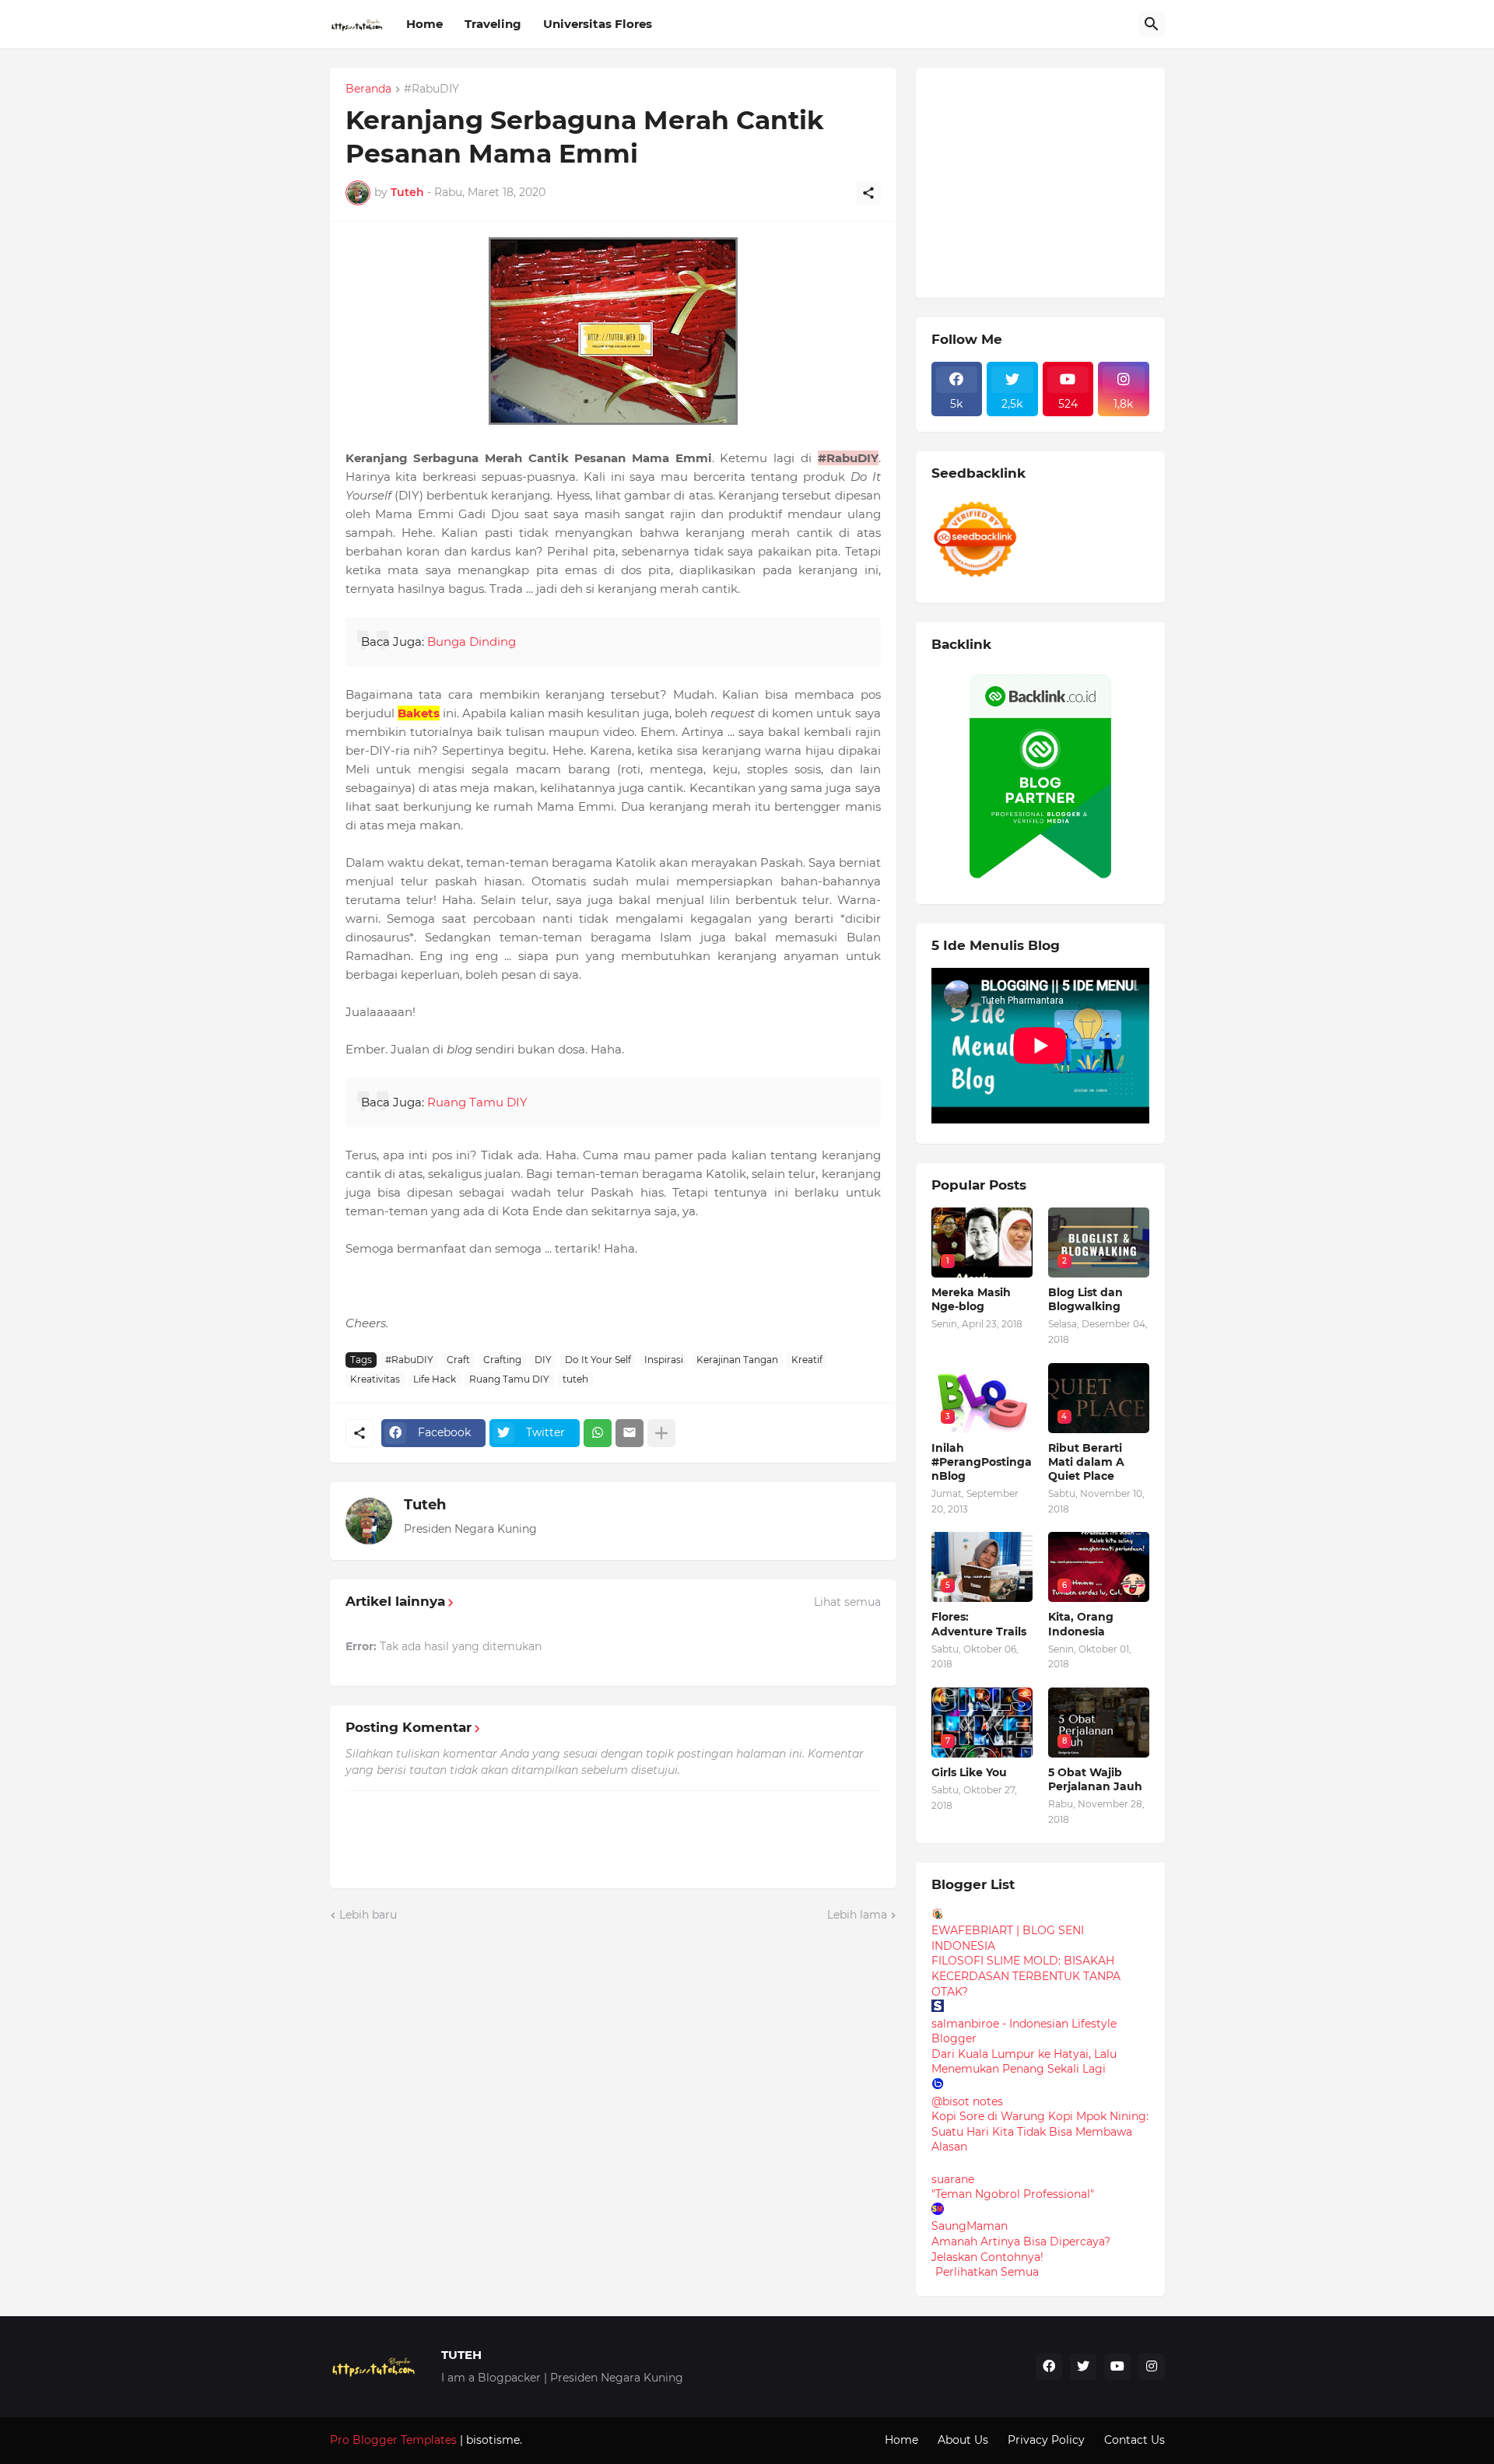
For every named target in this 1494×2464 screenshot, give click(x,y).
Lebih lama (857, 1915)
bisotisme (491, 2440)
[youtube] (1117, 2367)
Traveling (493, 24)
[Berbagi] (868, 193)
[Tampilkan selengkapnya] (661, 1433)
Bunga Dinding (472, 641)
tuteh (575, 1379)
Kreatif (807, 1360)
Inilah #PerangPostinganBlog (982, 1462)
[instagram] (1152, 2367)
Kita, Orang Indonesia (1081, 1624)
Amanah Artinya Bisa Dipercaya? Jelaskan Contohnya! (1021, 2249)
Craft (458, 1360)
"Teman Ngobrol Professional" (1013, 2194)
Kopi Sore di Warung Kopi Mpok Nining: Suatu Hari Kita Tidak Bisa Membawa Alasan (1040, 2131)
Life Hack (435, 1379)
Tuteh (425, 1505)
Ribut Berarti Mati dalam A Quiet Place (1086, 1462)
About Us (963, 2440)
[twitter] (1083, 2367)
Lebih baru (368, 1915)
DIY (543, 1360)
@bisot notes (967, 2101)
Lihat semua (847, 1602)
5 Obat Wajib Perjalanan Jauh (1095, 1779)
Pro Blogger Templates (393, 2440)
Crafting (502, 1360)
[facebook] (1049, 2367)
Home (424, 24)
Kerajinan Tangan (737, 1360)
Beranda (368, 89)
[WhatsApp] (598, 1433)
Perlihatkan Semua (987, 2272)
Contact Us (1135, 2440)
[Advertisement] (1048, 181)
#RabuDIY (431, 89)
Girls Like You (969, 1772)
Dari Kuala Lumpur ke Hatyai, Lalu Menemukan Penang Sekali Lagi (1024, 2062)
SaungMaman (970, 2226)
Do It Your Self (598, 1360)
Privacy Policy (1046, 2440)
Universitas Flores (598, 24)
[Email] (630, 1433)
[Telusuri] (1152, 24)
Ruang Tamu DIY (477, 1102)
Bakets (419, 713)
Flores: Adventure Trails (979, 1624)
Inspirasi (664, 1360)
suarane (953, 2179)
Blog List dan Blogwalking (1085, 1299)
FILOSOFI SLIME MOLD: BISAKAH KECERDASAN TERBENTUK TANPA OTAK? (1026, 1976)
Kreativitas (375, 1379)
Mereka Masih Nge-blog (971, 1299)
